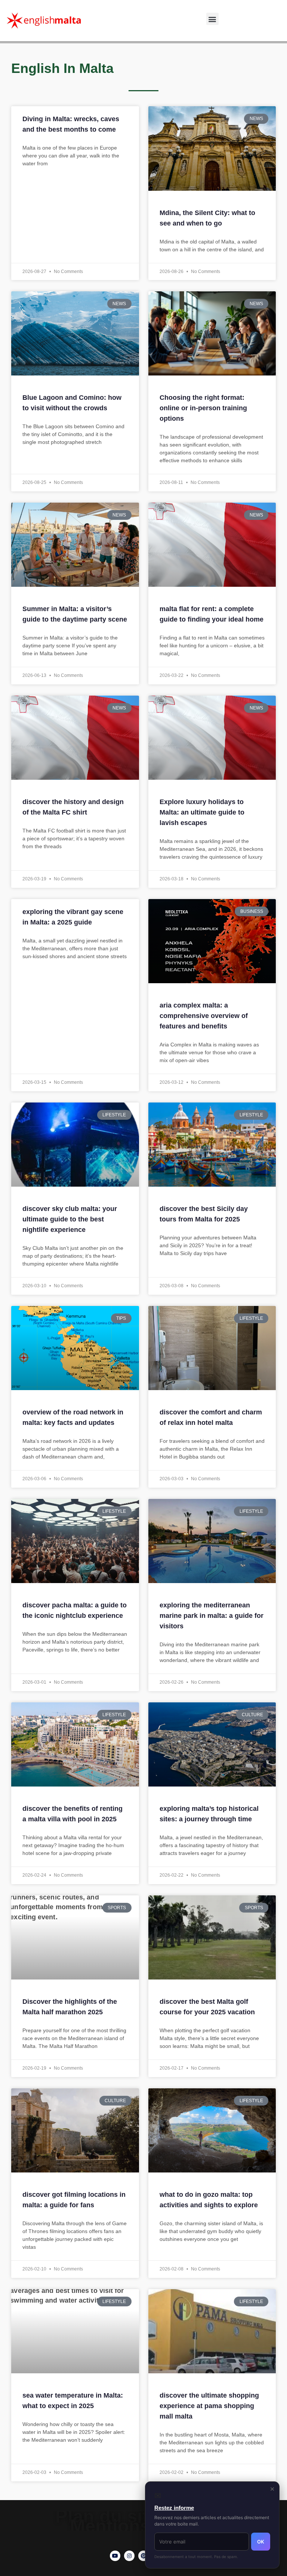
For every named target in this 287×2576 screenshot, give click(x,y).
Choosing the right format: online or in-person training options (203, 408)
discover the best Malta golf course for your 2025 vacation (207, 2007)
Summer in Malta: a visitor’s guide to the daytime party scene (75, 614)
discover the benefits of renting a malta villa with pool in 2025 (72, 1814)
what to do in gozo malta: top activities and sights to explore (209, 2200)
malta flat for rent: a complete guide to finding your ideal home (212, 614)
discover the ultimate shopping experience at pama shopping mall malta (209, 2406)
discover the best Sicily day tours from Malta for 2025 (204, 1214)
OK (261, 2542)
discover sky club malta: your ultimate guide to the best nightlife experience (70, 1219)
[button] (212, 19)
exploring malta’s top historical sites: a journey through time (209, 1814)
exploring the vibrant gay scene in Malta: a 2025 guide (73, 917)
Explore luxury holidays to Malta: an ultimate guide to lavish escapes (202, 812)
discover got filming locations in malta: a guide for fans (74, 2200)
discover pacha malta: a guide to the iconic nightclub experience (75, 1610)
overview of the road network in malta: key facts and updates (73, 1417)
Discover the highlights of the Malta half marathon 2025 (70, 2007)
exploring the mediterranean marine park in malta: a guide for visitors (212, 1616)
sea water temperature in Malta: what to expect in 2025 (73, 2401)
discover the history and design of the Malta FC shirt (73, 807)
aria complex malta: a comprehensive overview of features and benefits (204, 1016)
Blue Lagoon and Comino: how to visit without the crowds (72, 403)
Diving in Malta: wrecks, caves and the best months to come (71, 124)
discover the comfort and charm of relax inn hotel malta (211, 1417)
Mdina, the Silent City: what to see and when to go (207, 218)
